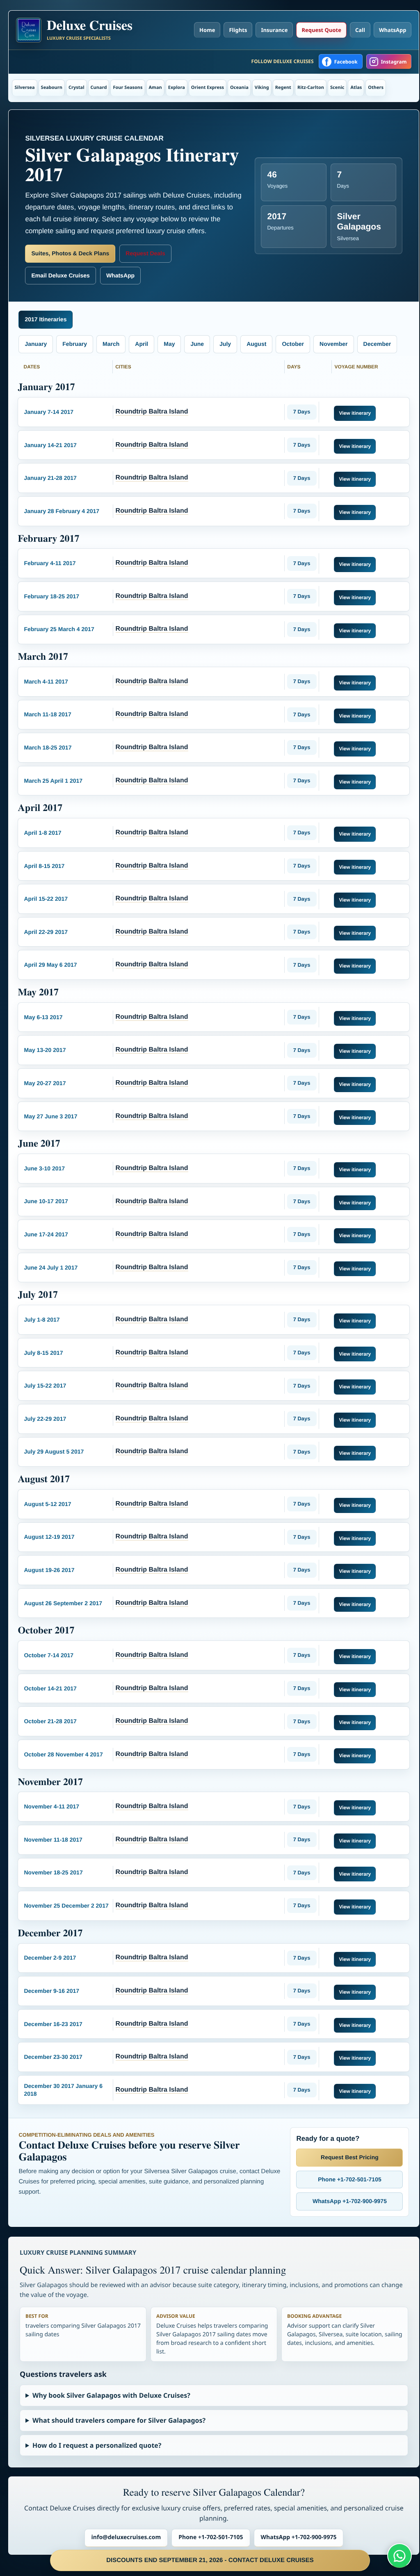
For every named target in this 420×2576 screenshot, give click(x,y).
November (333, 344)
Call (360, 30)
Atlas (356, 87)
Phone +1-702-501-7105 (349, 2179)
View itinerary (355, 413)
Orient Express (208, 87)
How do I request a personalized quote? (97, 2445)
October (293, 344)
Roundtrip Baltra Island (152, 412)
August (256, 344)
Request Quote (321, 30)
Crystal (76, 87)
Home (207, 30)
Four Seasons (128, 87)
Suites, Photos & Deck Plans (70, 253)
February (75, 344)
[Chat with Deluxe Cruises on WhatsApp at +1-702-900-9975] (399, 2556)
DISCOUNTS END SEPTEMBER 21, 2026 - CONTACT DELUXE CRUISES (210, 2560)
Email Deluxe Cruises (60, 275)
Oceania (239, 87)
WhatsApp (393, 30)
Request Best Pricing (350, 2157)
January (36, 344)
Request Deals (145, 253)
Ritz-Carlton (311, 87)
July (225, 344)
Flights (238, 30)
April (142, 344)
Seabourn (52, 87)
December (377, 344)
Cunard (99, 87)
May (169, 344)
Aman (155, 87)
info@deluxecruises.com (126, 2537)
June (197, 344)
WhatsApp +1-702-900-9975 (350, 2201)
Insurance (274, 30)
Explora (177, 87)
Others (376, 87)
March (111, 344)
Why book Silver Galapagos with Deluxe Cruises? (111, 2395)
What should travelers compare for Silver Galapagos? (119, 2420)
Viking (262, 87)
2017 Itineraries (46, 319)
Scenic (337, 87)
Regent (283, 87)
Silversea (24, 87)
